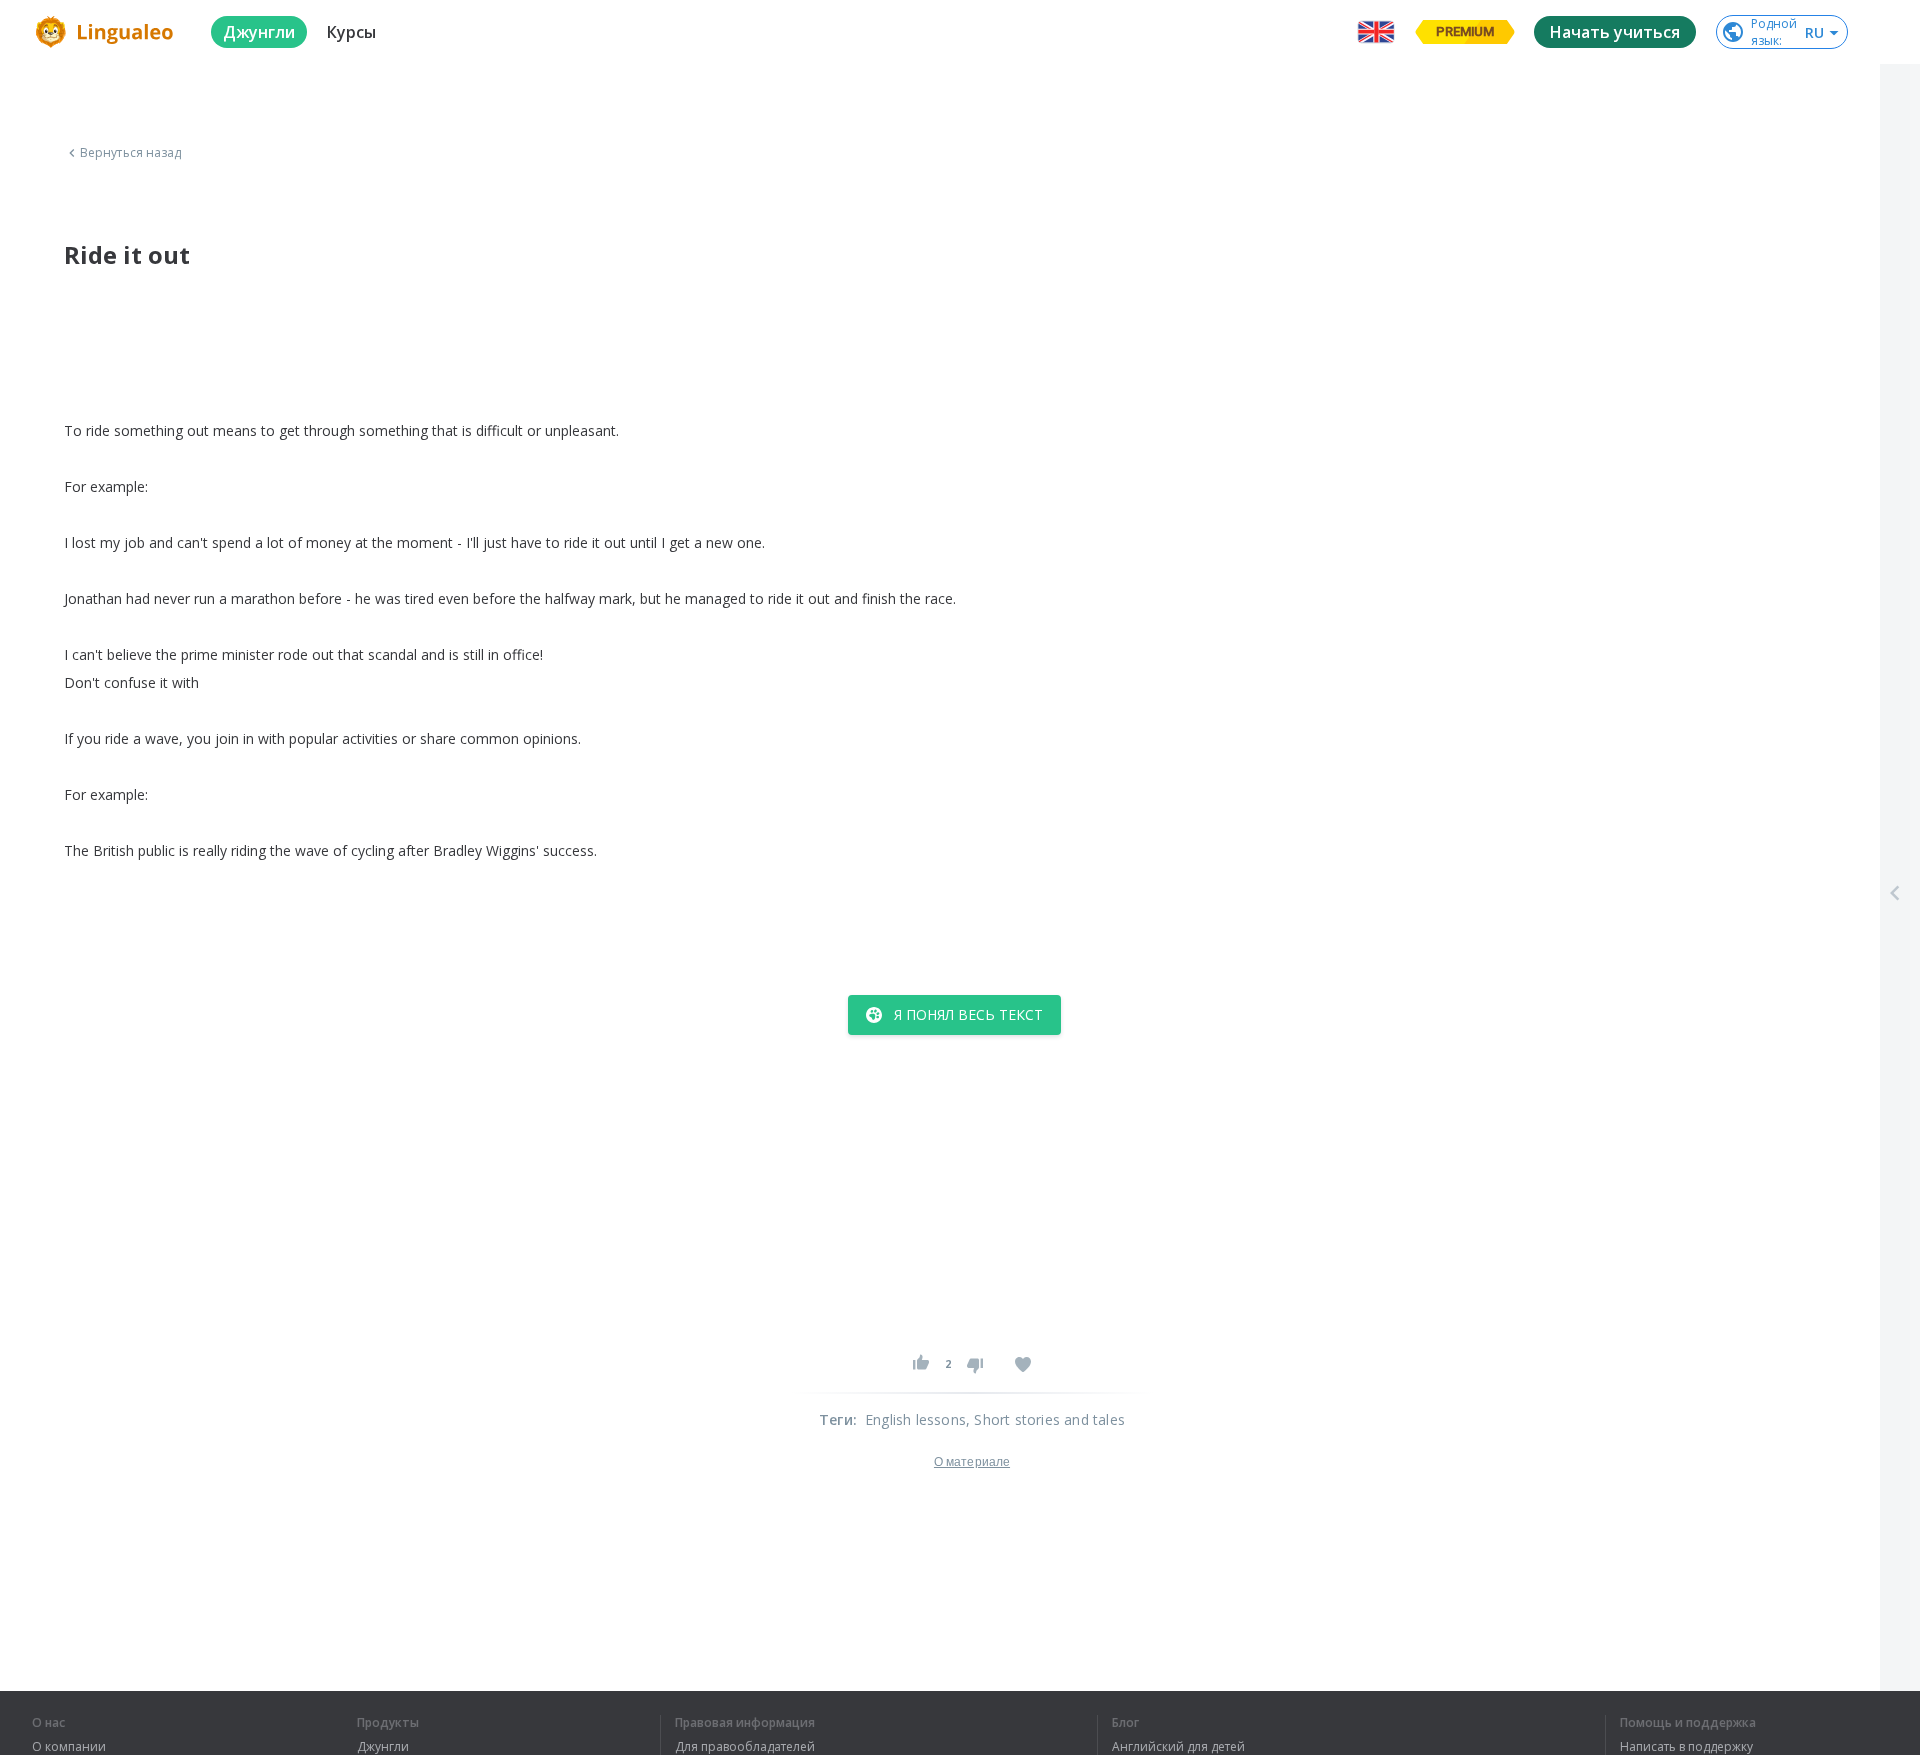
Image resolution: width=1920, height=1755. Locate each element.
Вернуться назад (131, 153)
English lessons (915, 1419)
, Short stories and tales (1045, 1419)
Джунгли (383, 1747)
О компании (69, 1747)
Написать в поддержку (1686, 1747)
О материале (972, 1462)
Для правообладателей (745, 1747)
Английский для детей (1178, 1747)
